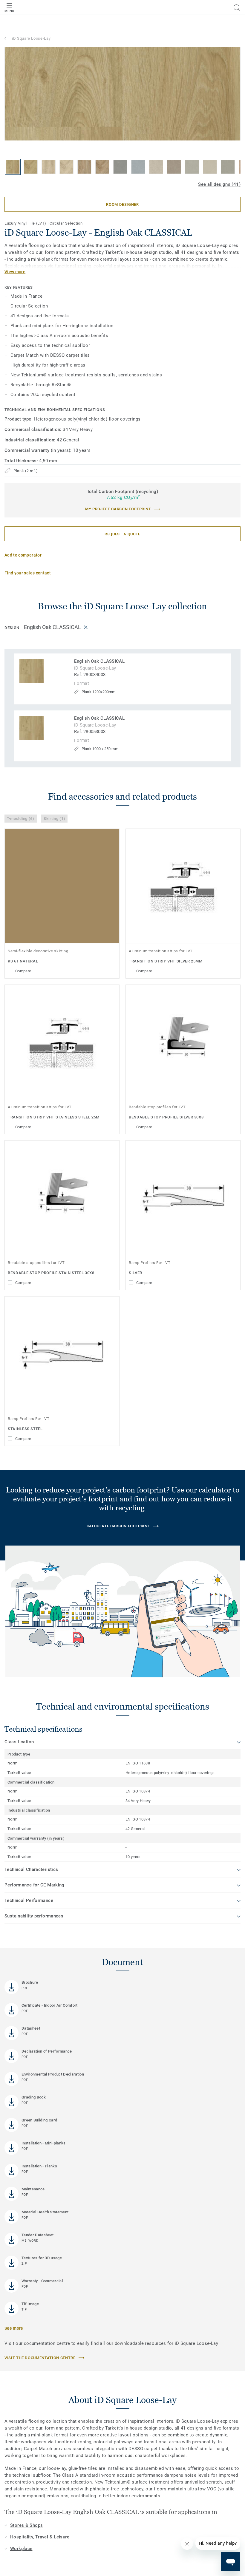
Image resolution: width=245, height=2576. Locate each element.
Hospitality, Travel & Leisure (40, 2537)
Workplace (21, 2549)
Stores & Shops (26, 2525)
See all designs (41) (219, 184)
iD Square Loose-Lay (31, 38)
